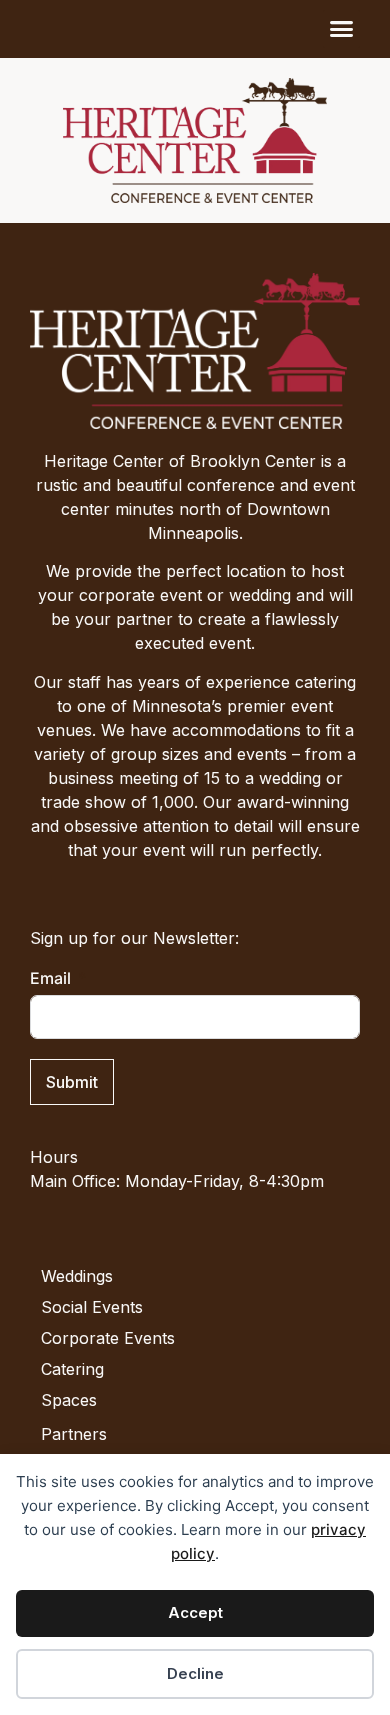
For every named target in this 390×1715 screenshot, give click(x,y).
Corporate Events (108, 1338)
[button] (342, 29)
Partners (74, 1434)
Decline (195, 1673)
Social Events (92, 1307)
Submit (72, 1082)
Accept (195, 1612)
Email (50, 978)
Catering (72, 1369)
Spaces (69, 1400)
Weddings (77, 1276)
